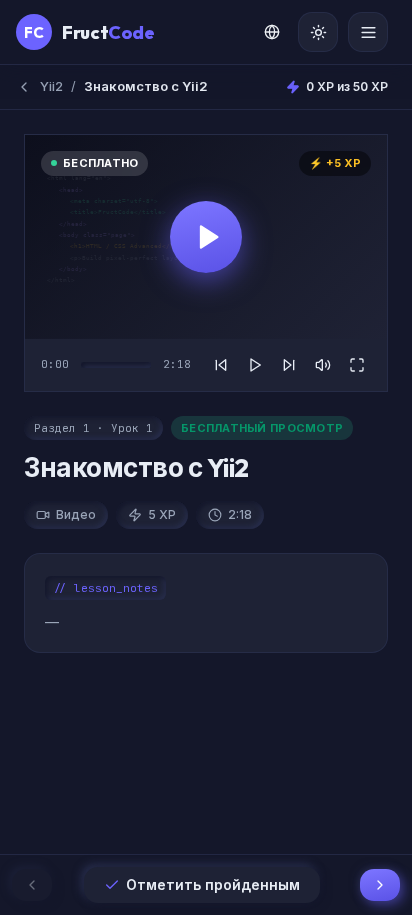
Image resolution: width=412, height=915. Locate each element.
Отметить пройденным (213, 884)
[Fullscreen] (357, 365)
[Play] (255, 365)
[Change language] (272, 32)
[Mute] (323, 365)
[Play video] (206, 237)
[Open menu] (368, 32)
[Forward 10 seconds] (289, 365)
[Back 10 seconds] (221, 365)
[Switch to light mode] (318, 32)
